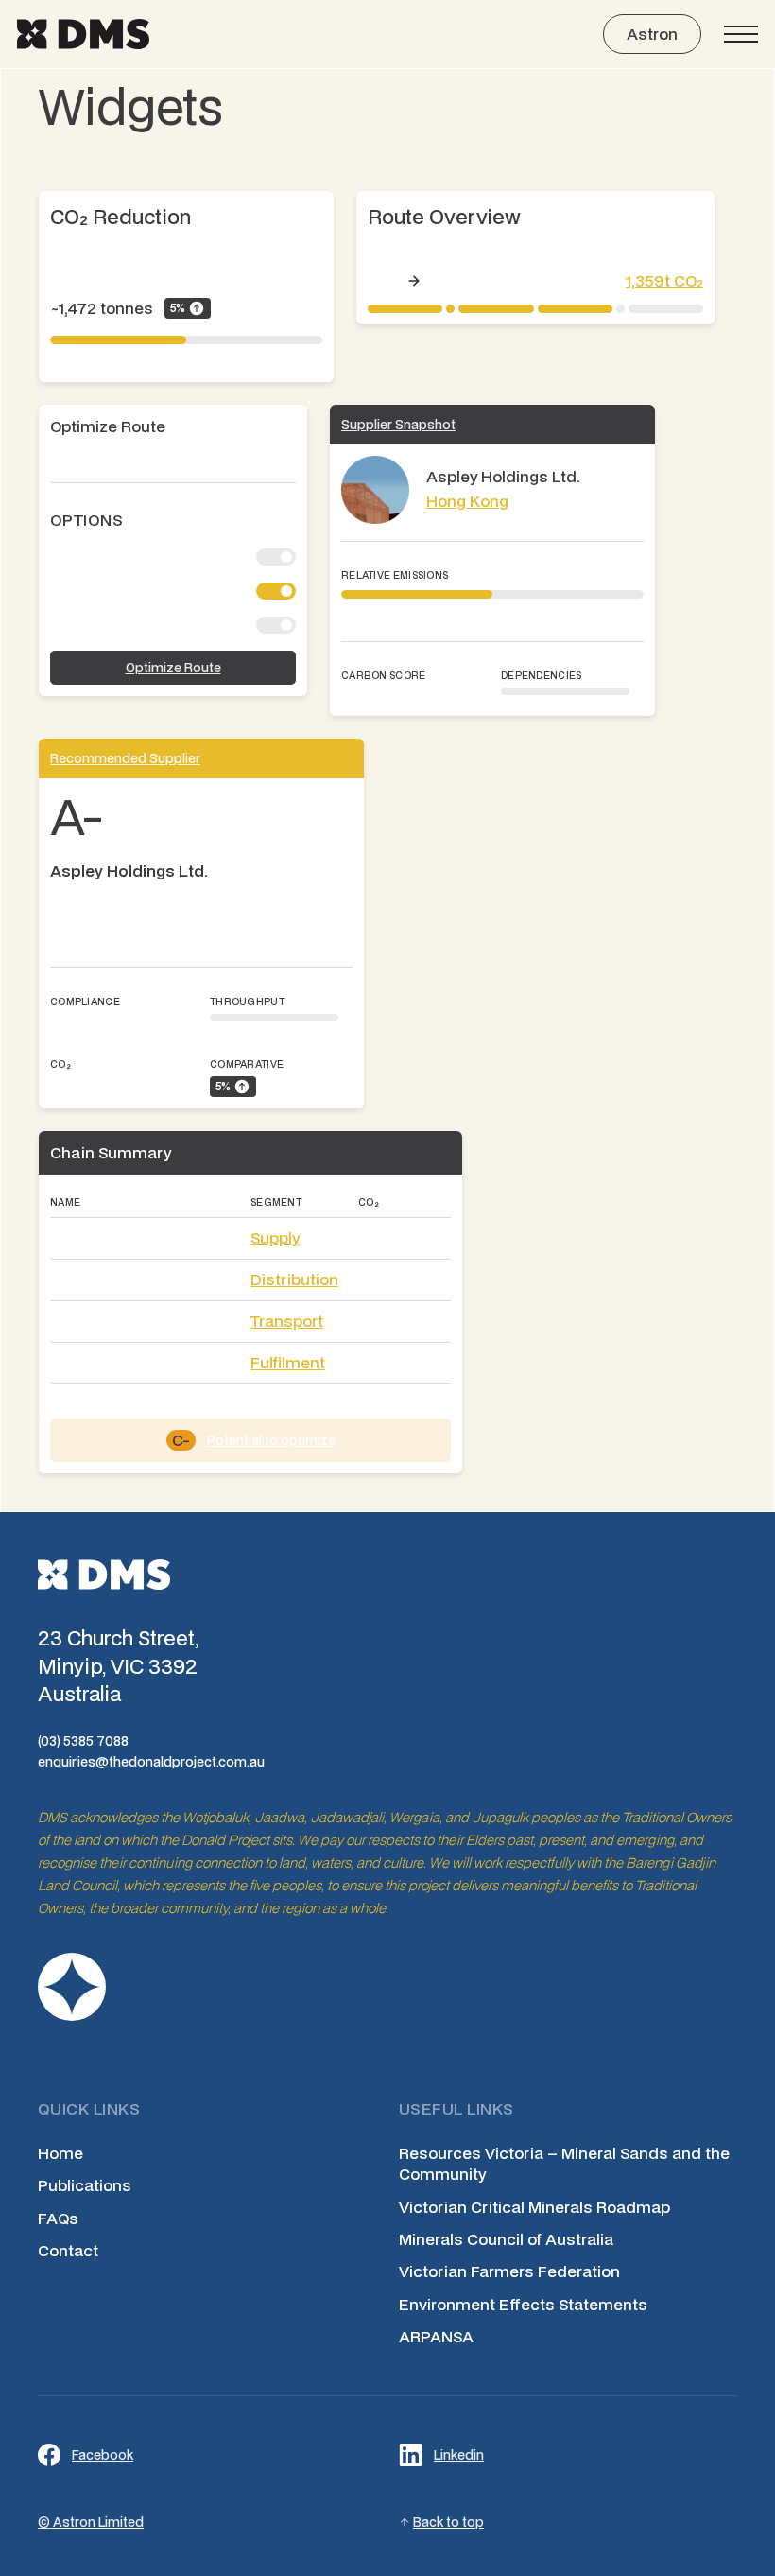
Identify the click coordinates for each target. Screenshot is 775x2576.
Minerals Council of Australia (506, 2239)
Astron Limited (98, 2522)
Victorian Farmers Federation (509, 2271)
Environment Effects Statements (523, 2305)
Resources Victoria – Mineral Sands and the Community (564, 2164)
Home (60, 2153)
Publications (85, 2185)
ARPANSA (436, 2337)
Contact (68, 2251)
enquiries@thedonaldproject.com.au (151, 1762)
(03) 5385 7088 (83, 1741)
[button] (741, 34)
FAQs (58, 2219)
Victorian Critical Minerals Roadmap (534, 2207)
